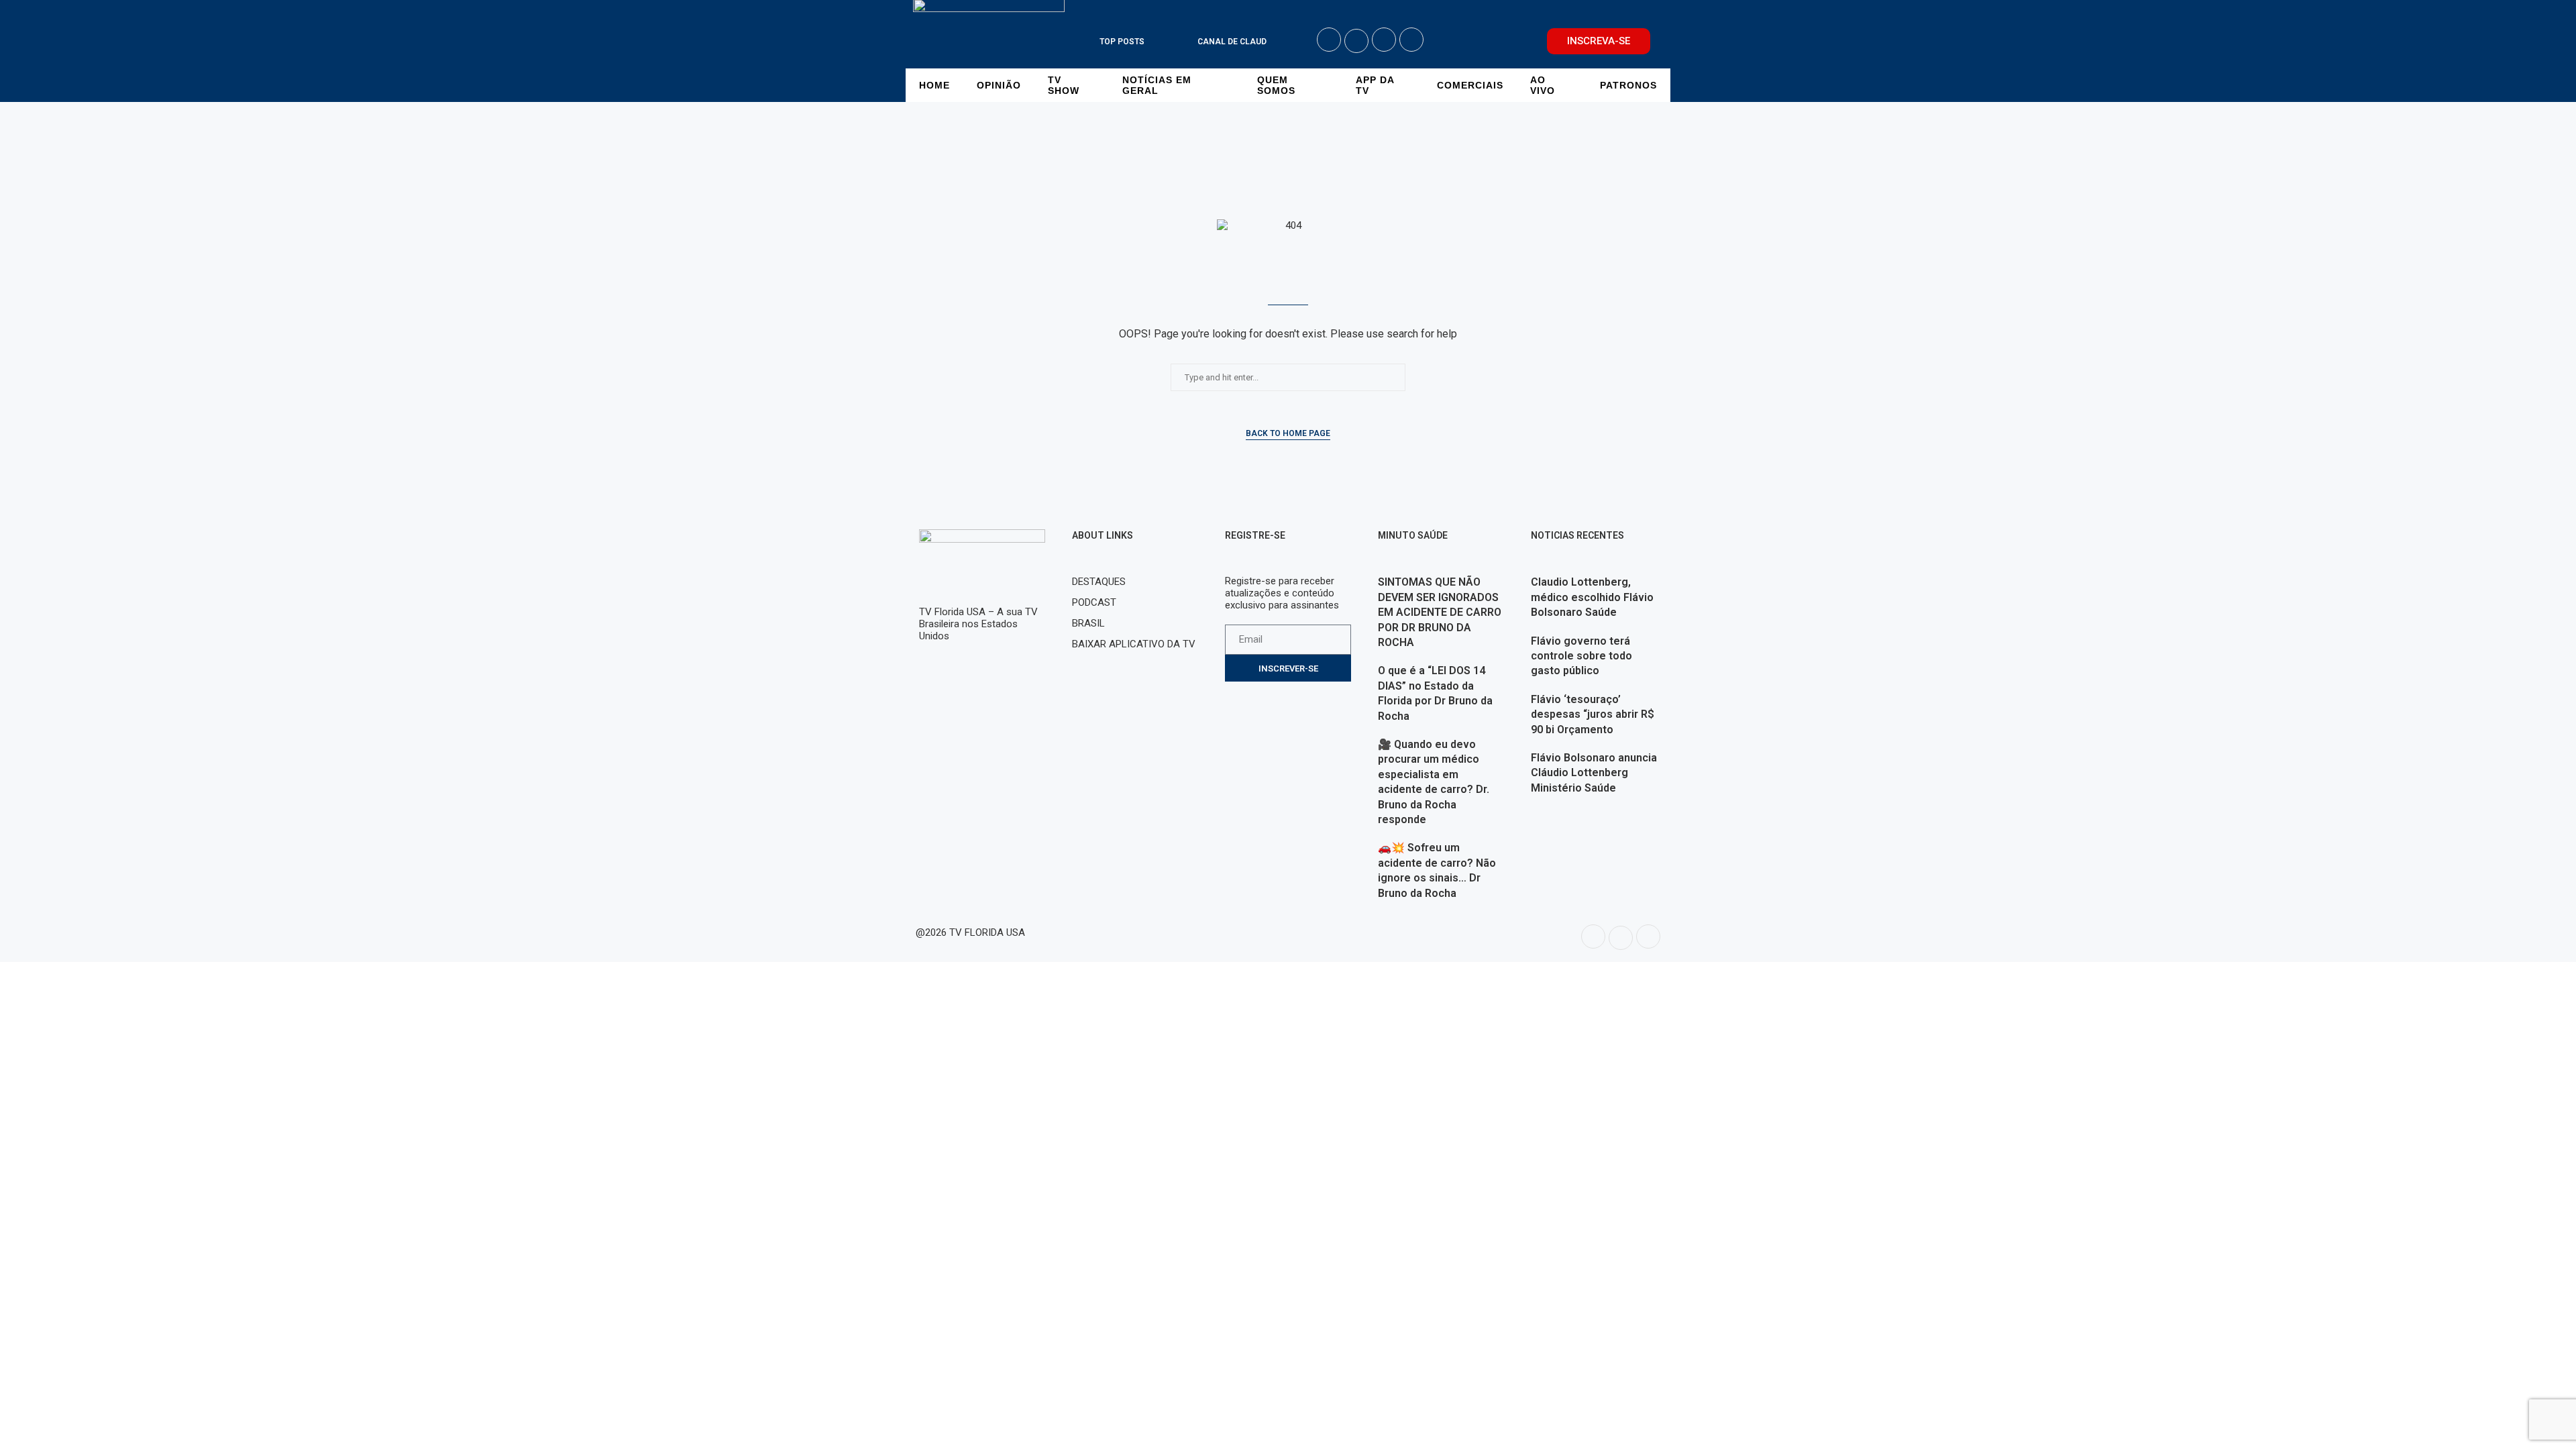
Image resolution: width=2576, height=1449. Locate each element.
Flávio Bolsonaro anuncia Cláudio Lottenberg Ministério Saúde (1594, 773)
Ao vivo (1543, 85)
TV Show (1064, 85)
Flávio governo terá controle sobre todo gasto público (1581, 656)
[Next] (1185, 42)
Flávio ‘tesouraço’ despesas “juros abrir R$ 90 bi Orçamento (1593, 714)
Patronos (1628, 85)
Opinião (999, 85)
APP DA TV (1375, 85)
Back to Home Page (1288, 433)
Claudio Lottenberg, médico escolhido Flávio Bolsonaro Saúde (1592, 597)
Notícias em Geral (1157, 85)
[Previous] (1167, 42)
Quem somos (1276, 85)
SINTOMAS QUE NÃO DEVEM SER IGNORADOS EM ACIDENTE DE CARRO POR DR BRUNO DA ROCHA (1440, 612)
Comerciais (1470, 85)
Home (934, 85)
